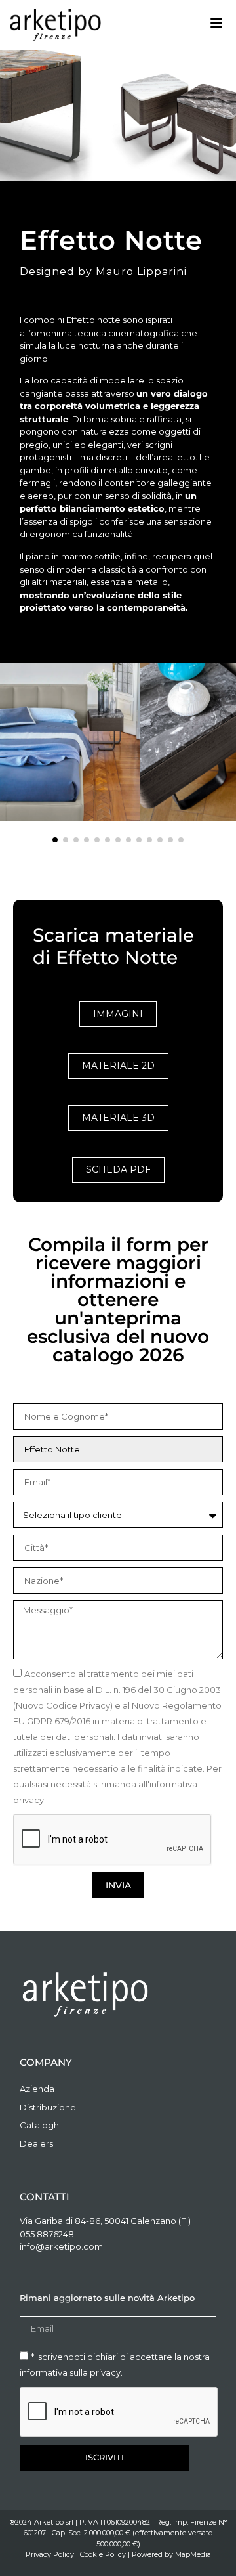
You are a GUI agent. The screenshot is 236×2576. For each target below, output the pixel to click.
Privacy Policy (50, 2554)
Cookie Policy (103, 2554)
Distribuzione (48, 2107)
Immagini (118, 1014)
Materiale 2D (118, 1066)
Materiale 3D (118, 1118)
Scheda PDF (118, 1169)
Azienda (37, 2089)
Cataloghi (40, 2125)
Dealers (36, 2143)
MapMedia (193, 2554)
